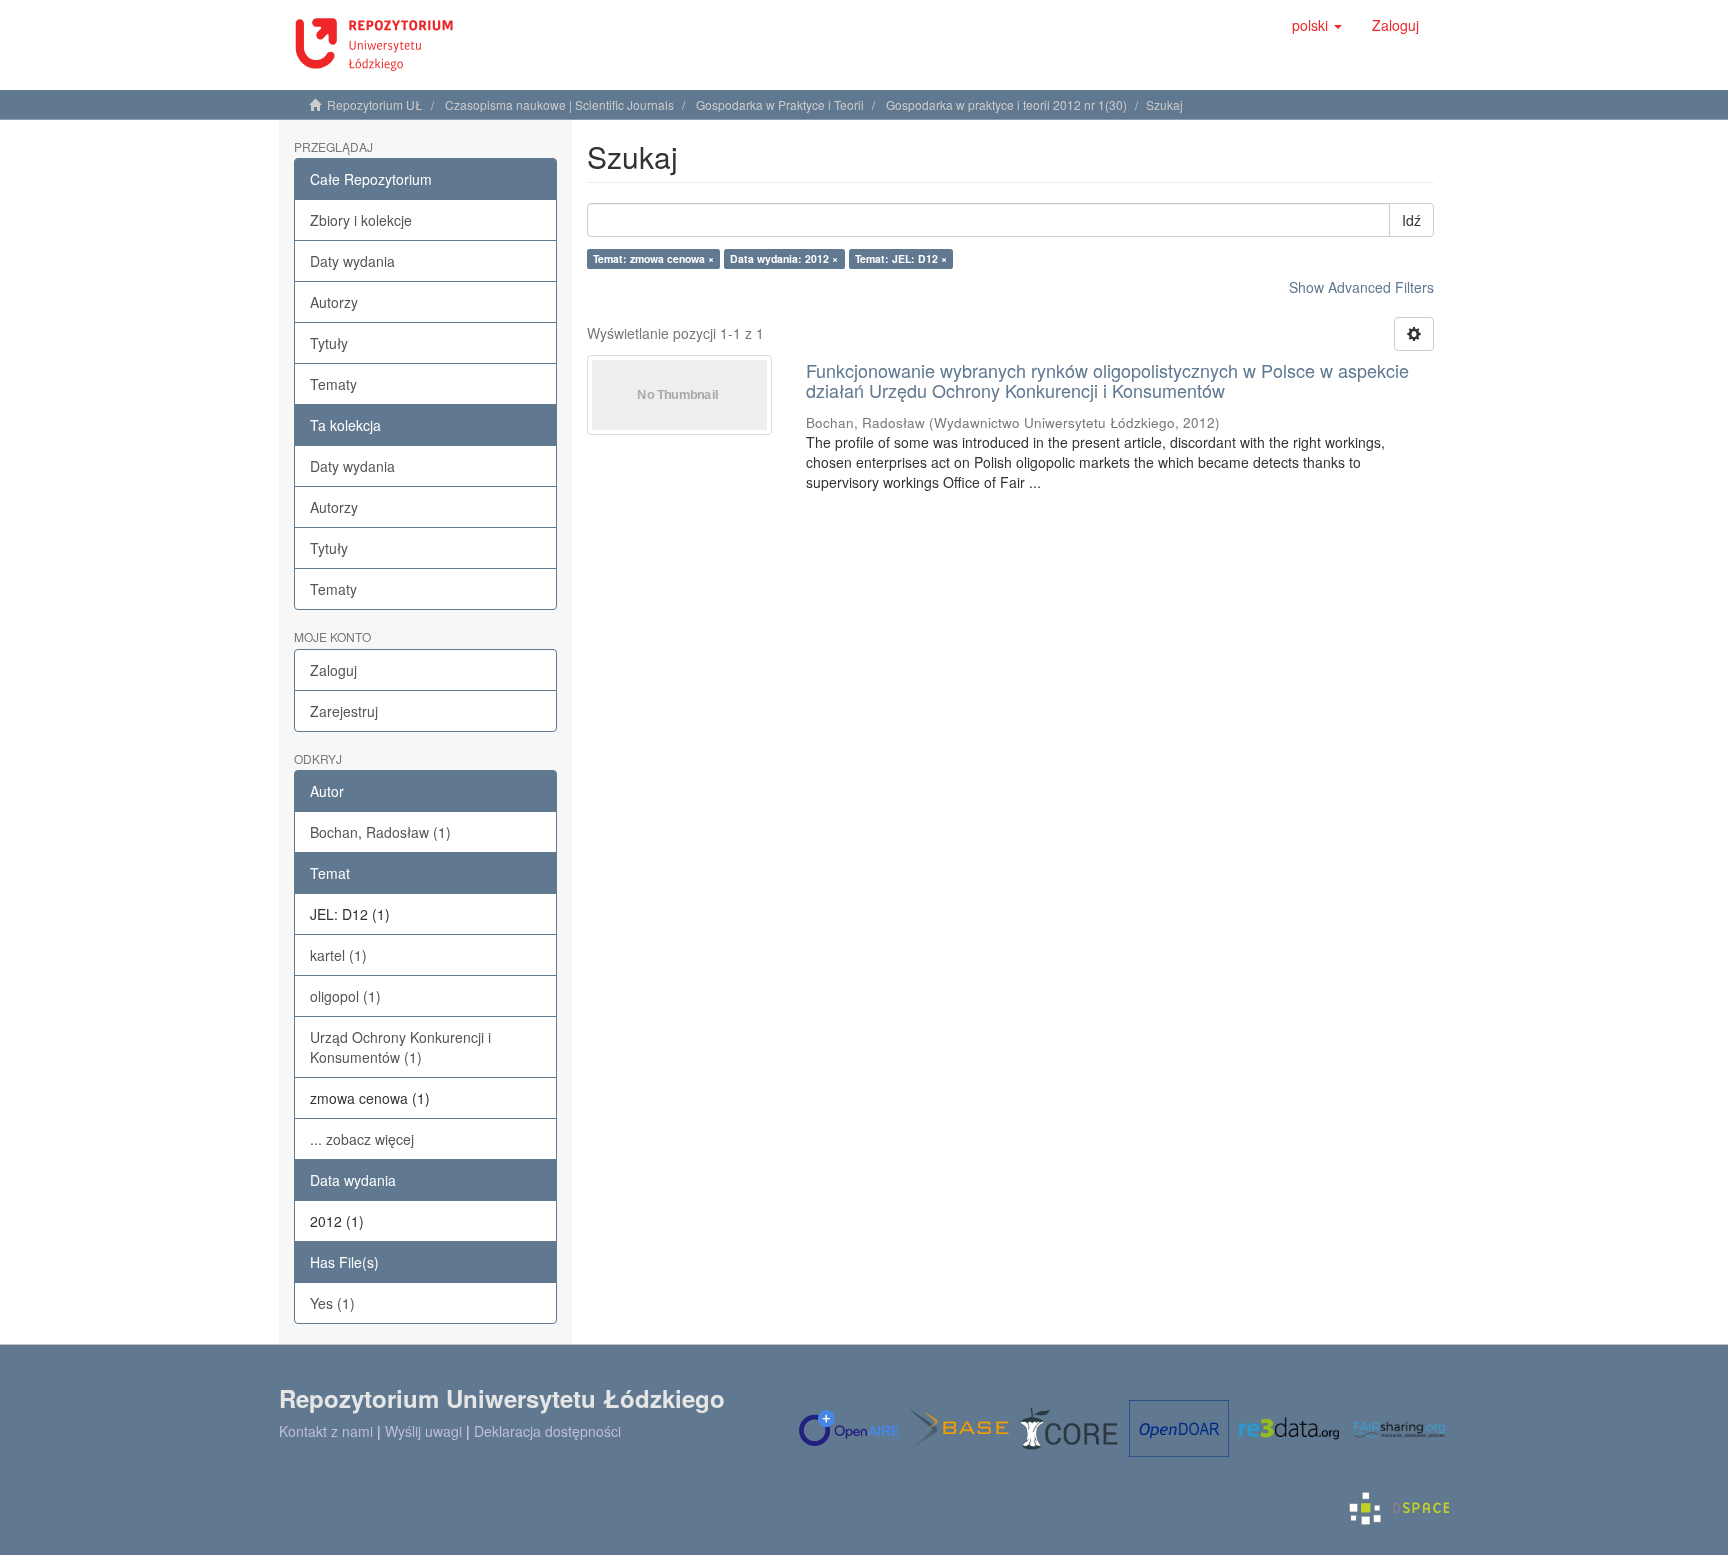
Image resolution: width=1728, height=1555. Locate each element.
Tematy (333, 384)
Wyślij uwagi (423, 1431)
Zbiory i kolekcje (361, 220)
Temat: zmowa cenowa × (653, 258)
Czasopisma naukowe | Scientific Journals (559, 104)
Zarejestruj (344, 711)
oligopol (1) (345, 996)
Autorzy (334, 302)
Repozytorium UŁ (375, 104)
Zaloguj (333, 670)
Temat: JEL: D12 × (901, 258)
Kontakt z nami (326, 1431)
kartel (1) (338, 955)
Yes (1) (332, 1303)
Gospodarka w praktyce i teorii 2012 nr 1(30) (1006, 104)
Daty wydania (352, 261)
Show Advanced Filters (1361, 287)
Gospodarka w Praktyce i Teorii (780, 104)
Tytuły (329, 343)
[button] (1317, 25)
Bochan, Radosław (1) (380, 832)
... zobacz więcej (362, 1139)
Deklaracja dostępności (547, 1431)
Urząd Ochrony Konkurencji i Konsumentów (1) (400, 1047)
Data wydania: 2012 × (784, 258)
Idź (1411, 220)
